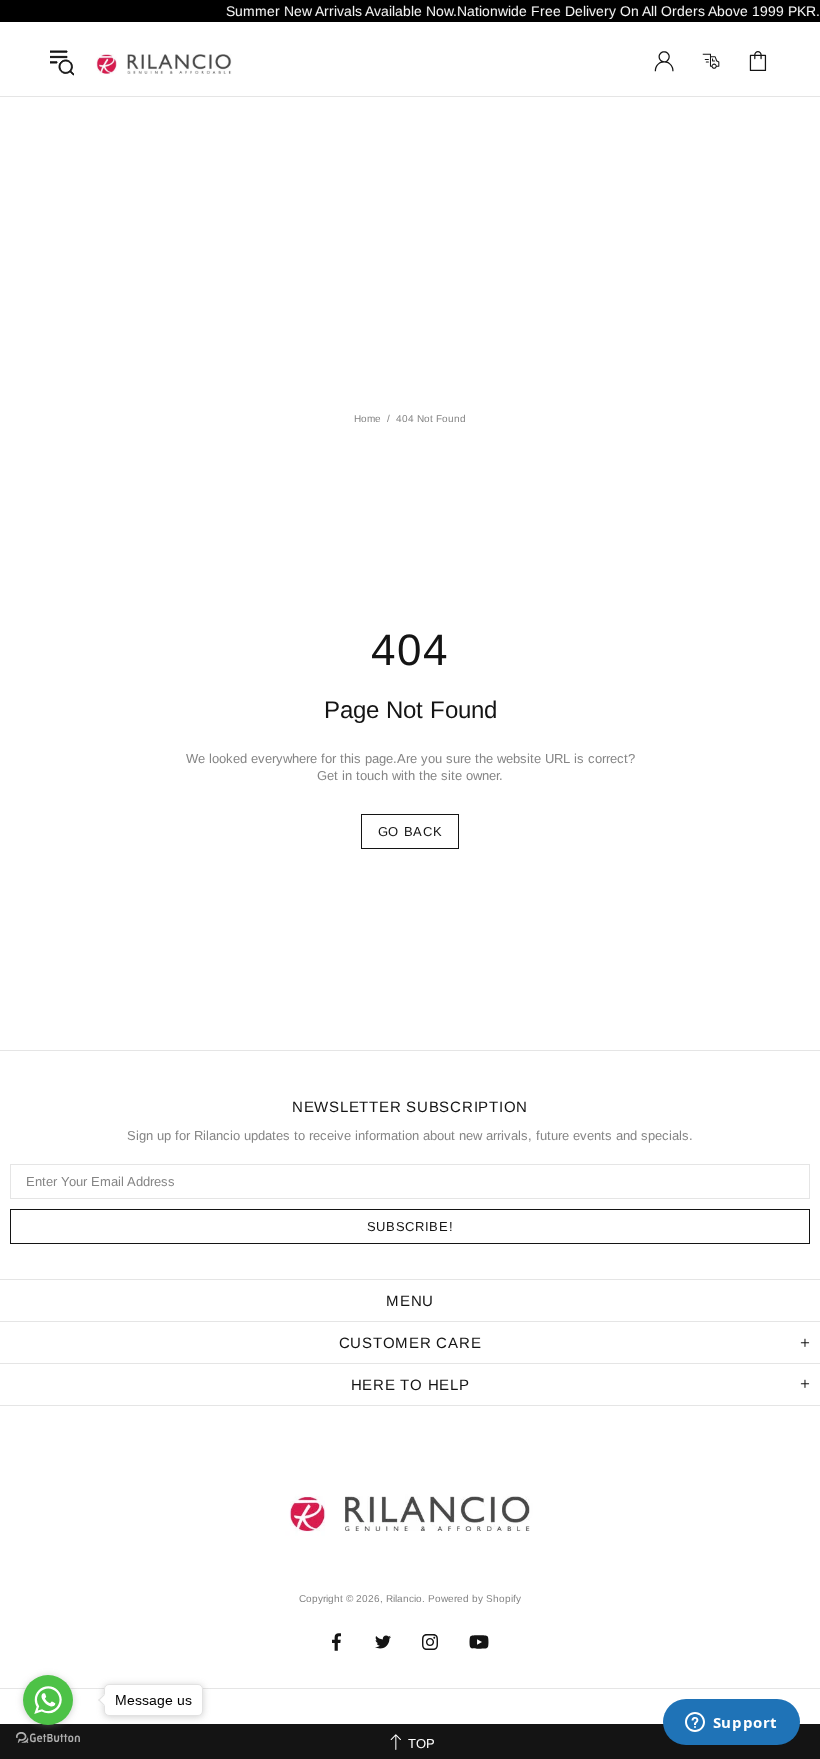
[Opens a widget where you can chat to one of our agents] (731, 1724)
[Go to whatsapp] (48, 1700)
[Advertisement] (410, 247)
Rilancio (164, 61)
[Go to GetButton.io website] (48, 1738)
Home (367, 418)
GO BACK (410, 831)
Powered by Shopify (474, 1598)
